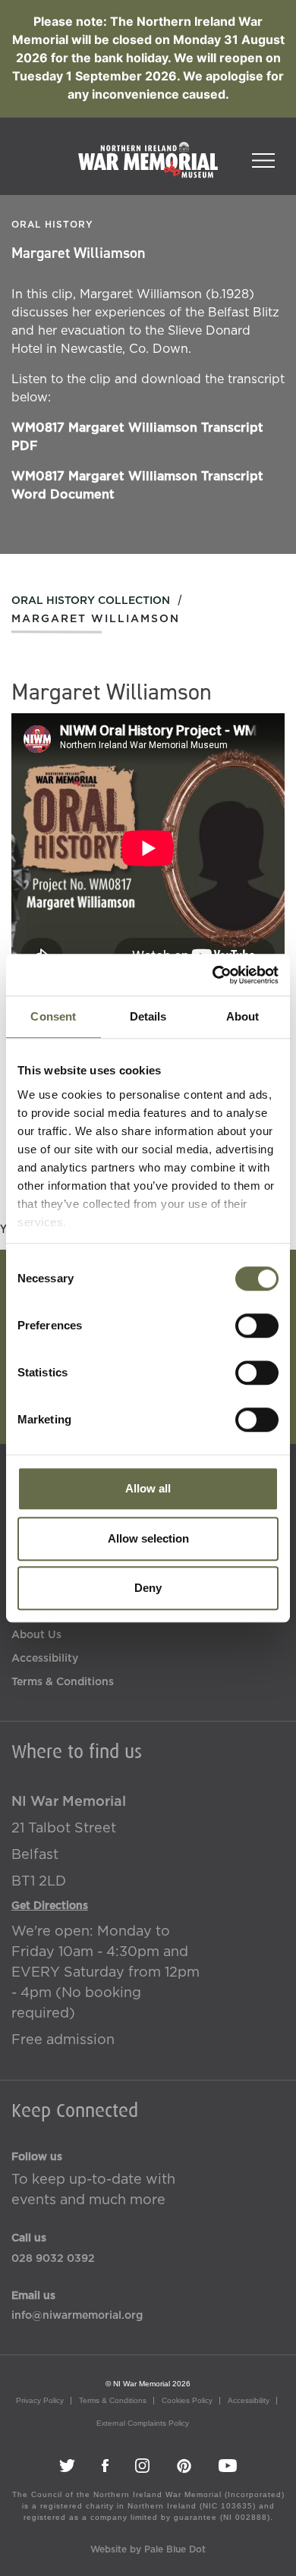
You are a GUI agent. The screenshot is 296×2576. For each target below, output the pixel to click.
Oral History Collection (91, 601)
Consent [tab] (53, 1016)
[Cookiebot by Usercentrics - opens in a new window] (213, 975)
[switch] (257, 1326)
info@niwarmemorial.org (77, 2316)
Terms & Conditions (63, 1682)
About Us (36, 1635)
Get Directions (50, 1906)
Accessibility (45, 1659)
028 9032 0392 (53, 2259)
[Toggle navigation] (263, 156)
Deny (148, 1588)
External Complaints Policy (143, 2423)
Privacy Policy (40, 2400)
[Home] (148, 168)
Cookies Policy (187, 2400)
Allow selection (148, 1538)
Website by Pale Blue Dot (148, 2549)
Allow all (148, 1488)
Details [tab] (148, 1016)
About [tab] (243, 1016)
